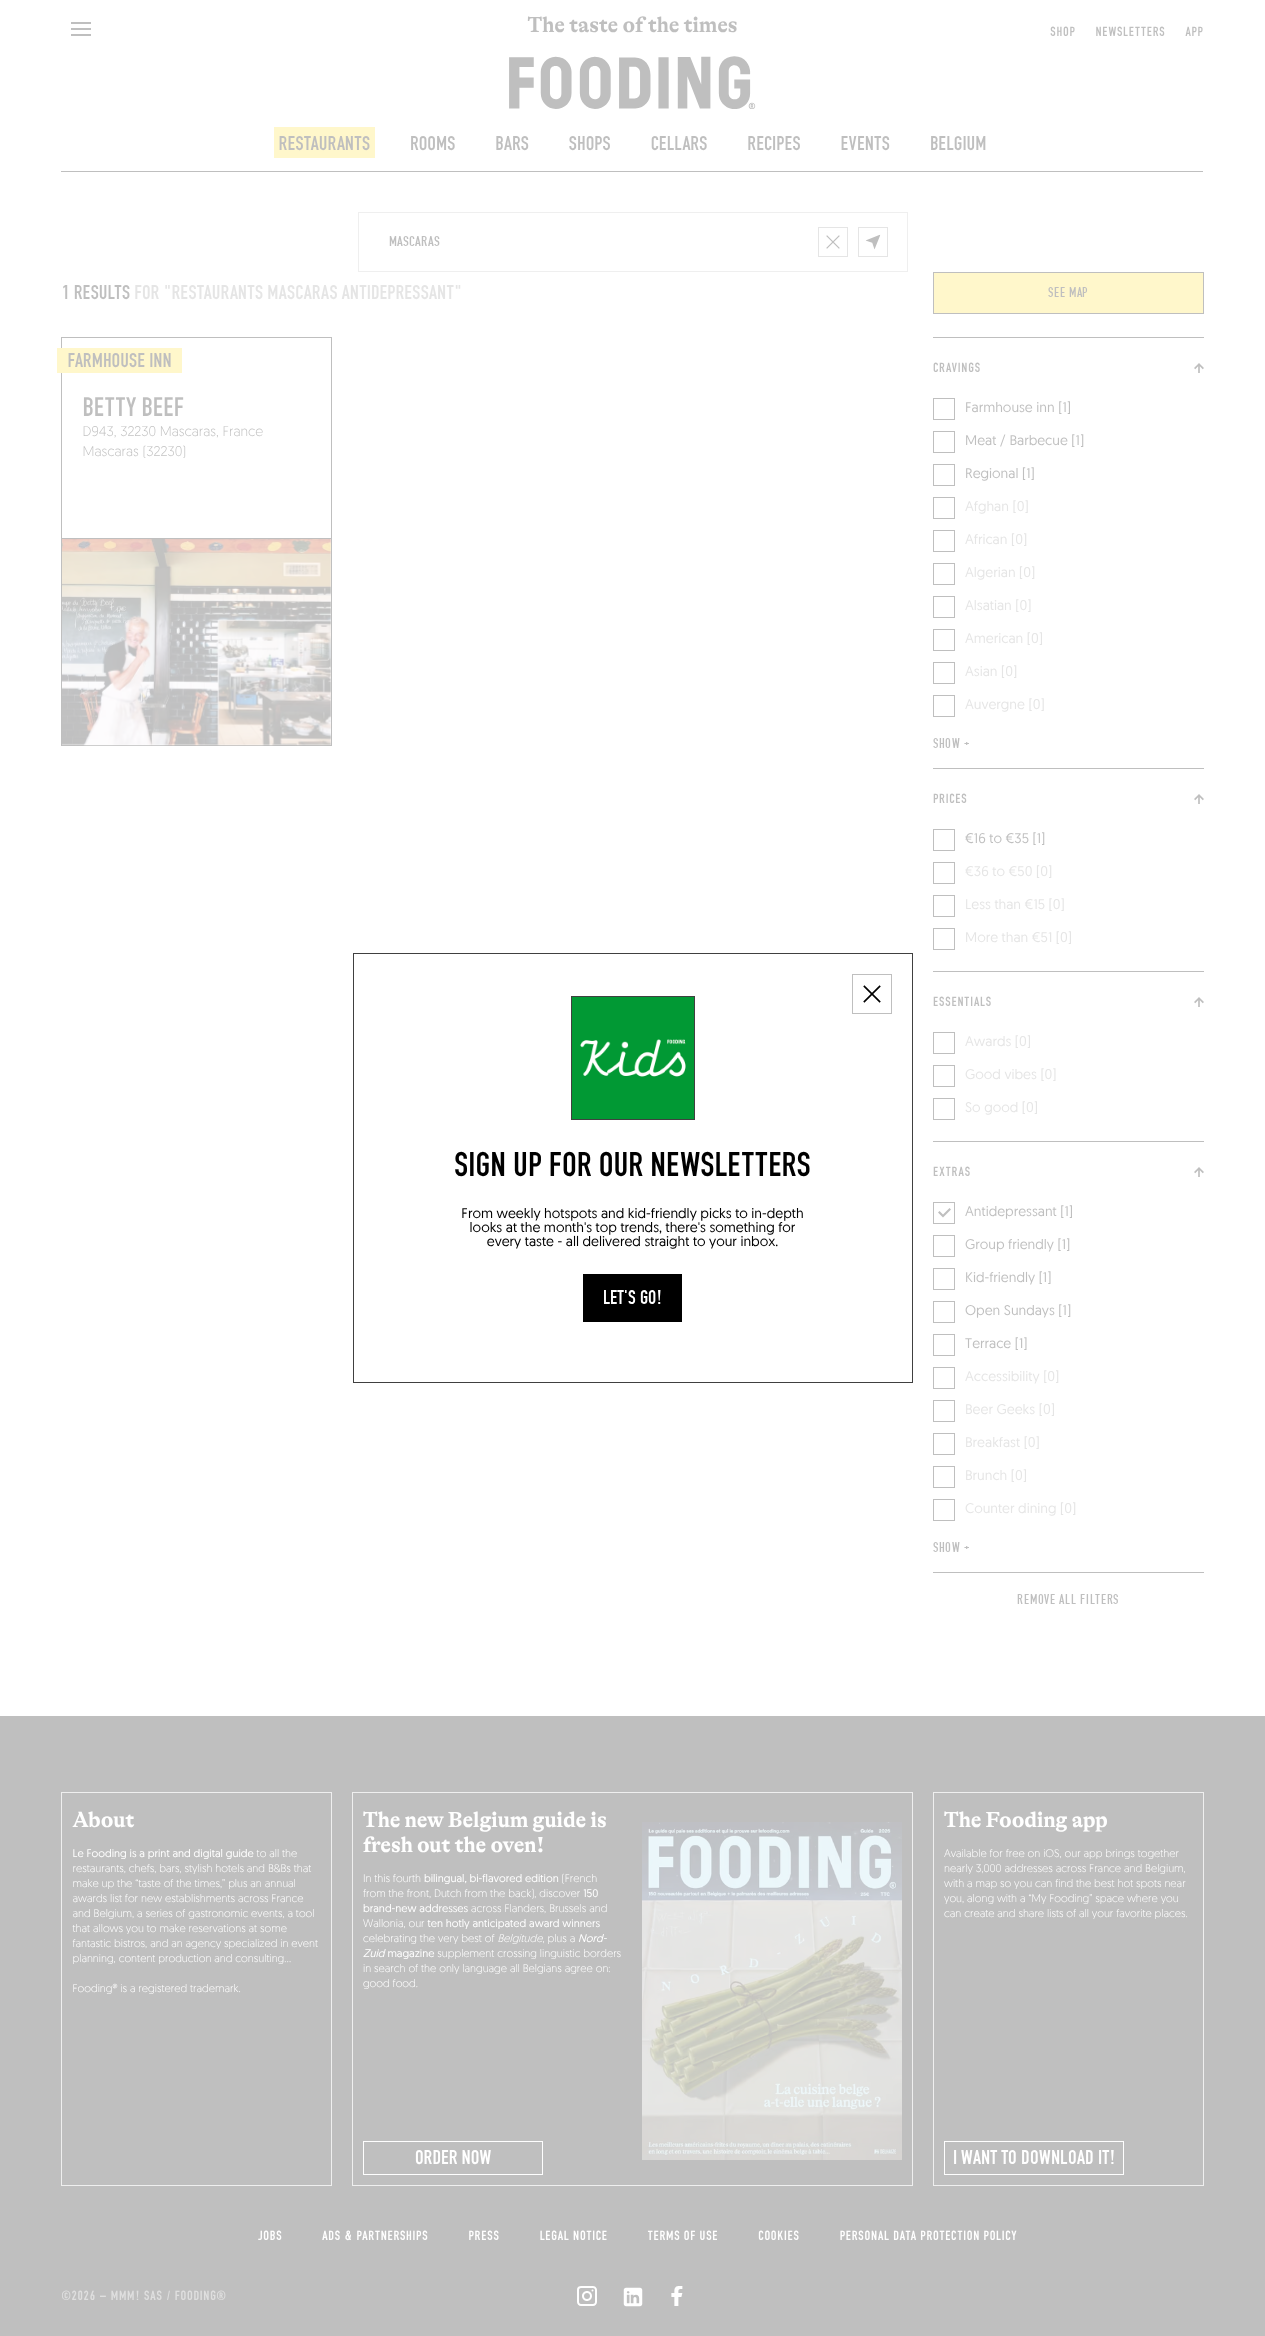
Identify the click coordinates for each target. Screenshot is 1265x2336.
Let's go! (632, 1298)
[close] (872, 994)
